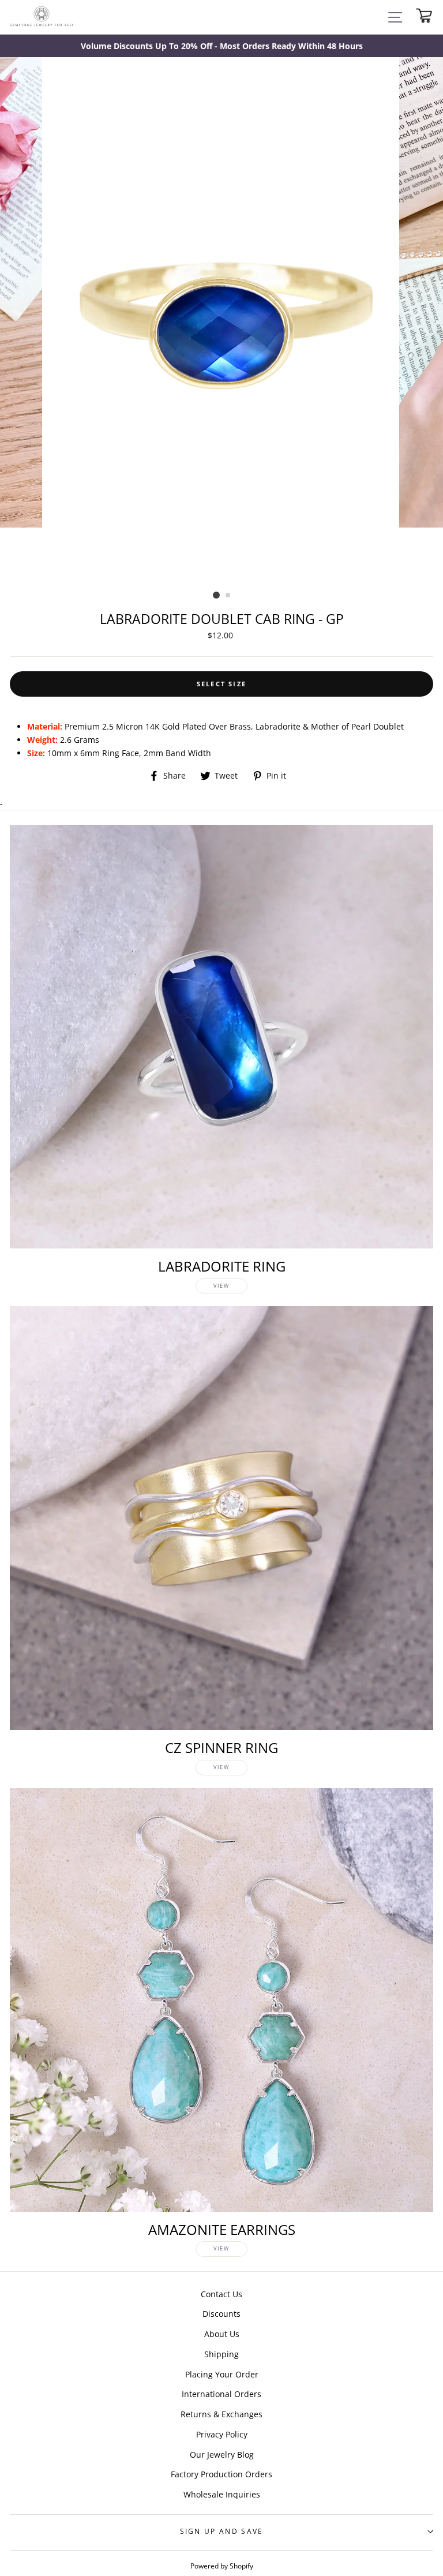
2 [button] (228, 596)
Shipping (221, 2354)
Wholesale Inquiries (222, 2494)
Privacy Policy (222, 2434)
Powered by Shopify (222, 2566)
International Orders (221, 2394)
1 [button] (216, 595)
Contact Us (221, 2294)
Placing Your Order (222, 2374)
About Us (222, 2334)
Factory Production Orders (221, 2474)
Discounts (221, 2314)
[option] (221, 46)
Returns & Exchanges (221, 2414)
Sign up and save (222, 2531)
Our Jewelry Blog (222, 2455)
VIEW (221, 1286)
